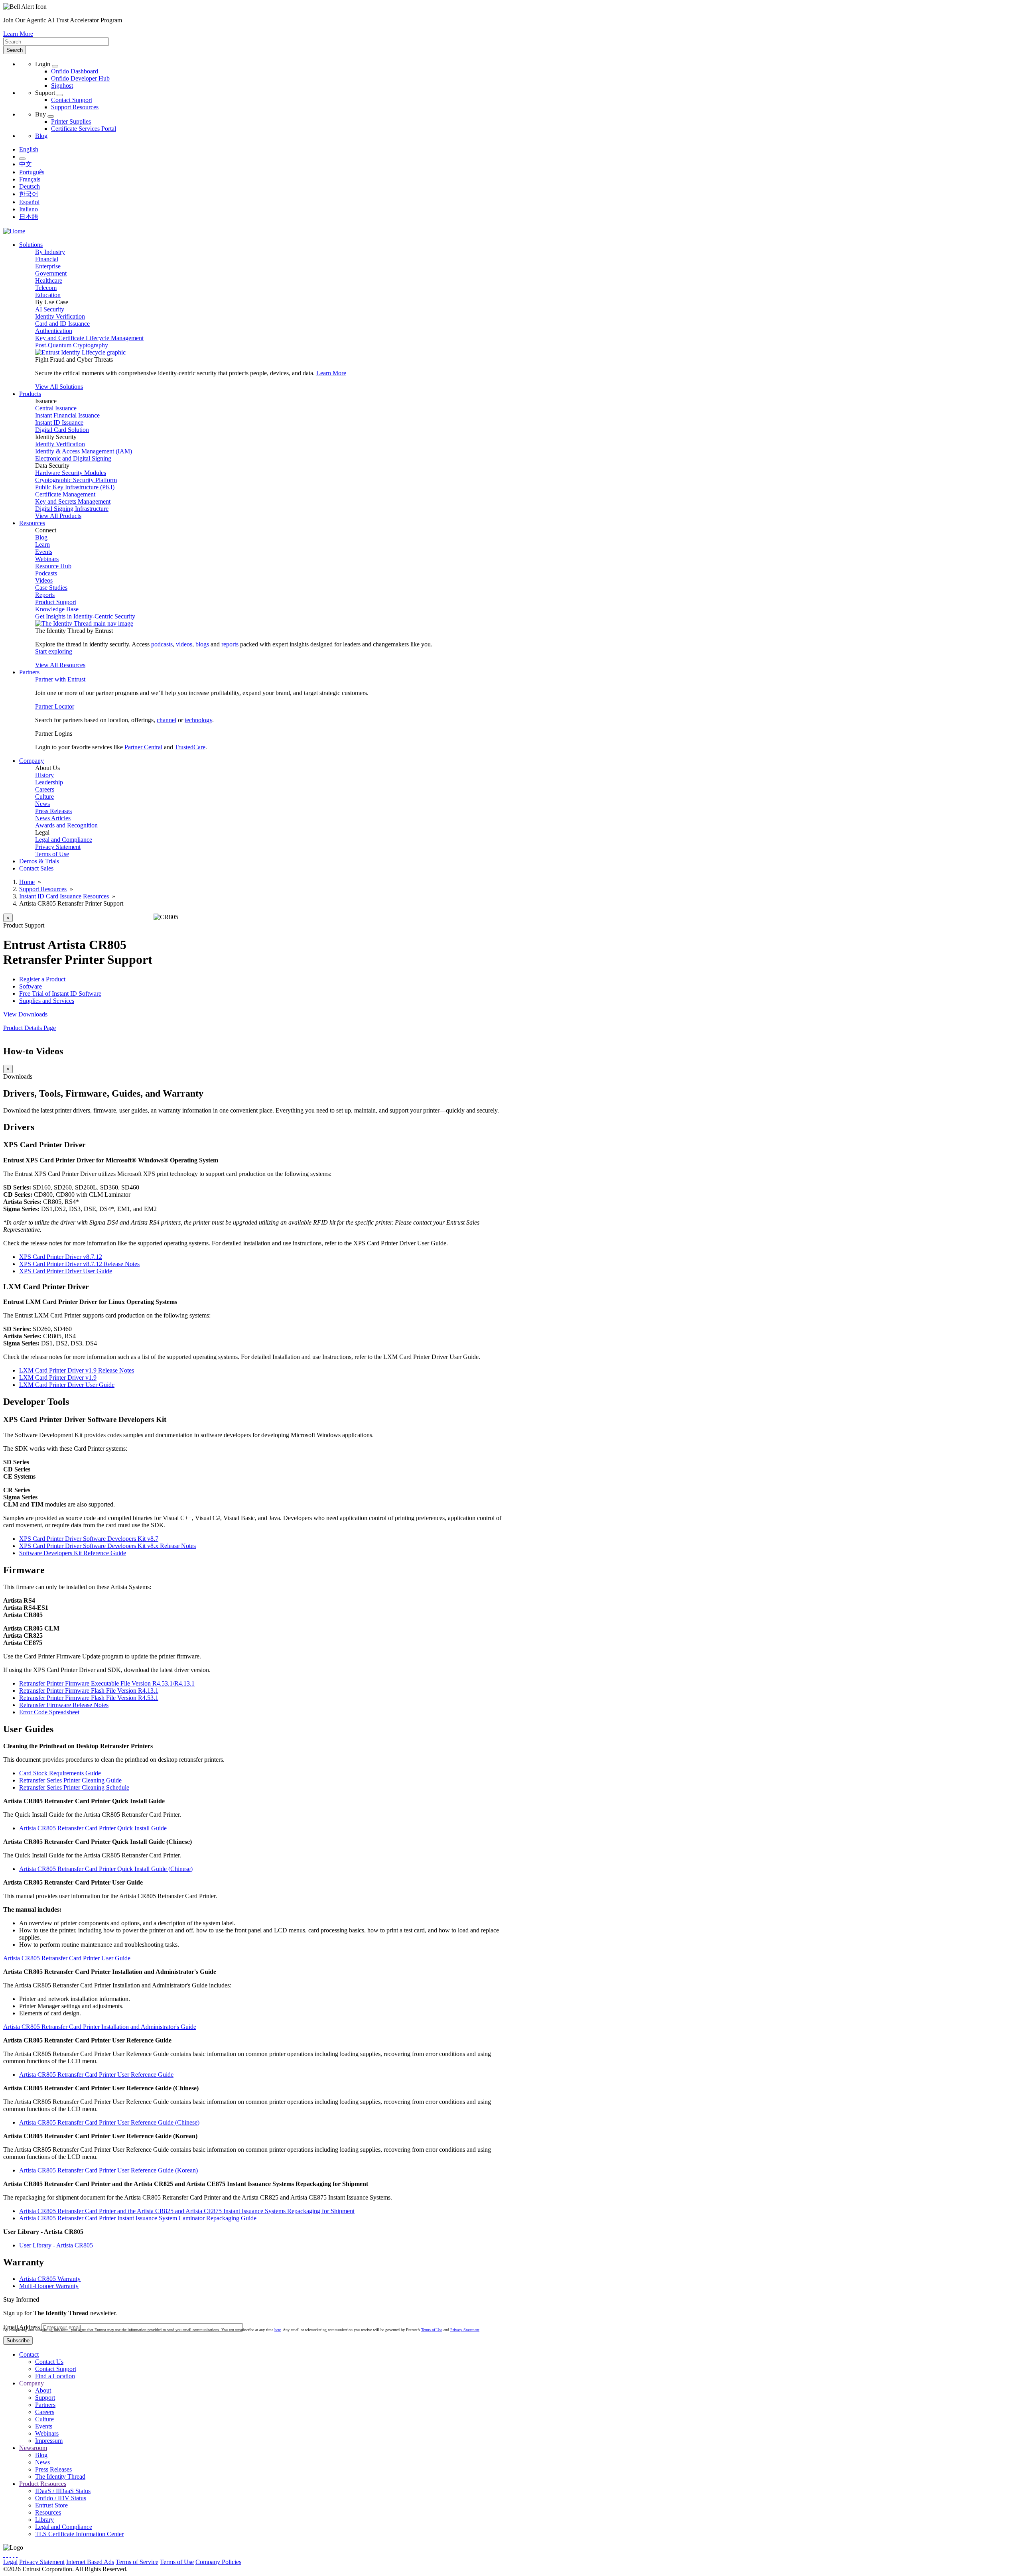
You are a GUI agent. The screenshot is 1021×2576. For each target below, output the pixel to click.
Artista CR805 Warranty (50, 2279)
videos (184, 644)
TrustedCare (190, 747)
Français (30, 179)
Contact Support (72, 100)
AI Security (50, 309)
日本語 (29, 217)
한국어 (29, 194)
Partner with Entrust (60, 679)
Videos (44, 580)
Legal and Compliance (64, 840)
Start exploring (54, 651)
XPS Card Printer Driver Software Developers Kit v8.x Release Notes (107, 1546)
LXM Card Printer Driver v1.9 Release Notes (77, 1370)
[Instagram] (10, 2555)
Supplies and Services (47, 1001)
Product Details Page (30, 1028)
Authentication (54, 331)
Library (44, 2520)
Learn (42, 545)
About (43, 2390)
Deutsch (30, 186)
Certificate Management (65, 494)
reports (230, 644)
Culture (44, 797)
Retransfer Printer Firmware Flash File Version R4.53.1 (89, 1698)
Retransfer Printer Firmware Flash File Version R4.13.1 (89, 1691)
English (29, 149)
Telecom (46, 288)
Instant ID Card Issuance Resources (64, 896)
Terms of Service (137, 2562)
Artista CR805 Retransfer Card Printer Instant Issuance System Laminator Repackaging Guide (138, 2218)
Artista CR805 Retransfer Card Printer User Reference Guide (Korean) (108, 2170)
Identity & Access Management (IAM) (84, 451)
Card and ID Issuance (62, 324)
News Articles (53, 818)
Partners (45, 2405)
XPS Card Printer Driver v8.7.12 (61, 1257)
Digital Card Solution (62, 430)
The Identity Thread (60, 2477)
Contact (29, 2354)
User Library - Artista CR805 (56, 2245)
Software (31, 986)
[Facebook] (7, 2555)
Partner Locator (55, 706)
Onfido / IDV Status (61, 2498)
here (278, 2330)
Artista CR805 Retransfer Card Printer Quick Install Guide (93, 1828)
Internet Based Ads (90, 2562)
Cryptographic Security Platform (76, 480)
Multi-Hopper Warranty (49, 2286)
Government (51, 273)
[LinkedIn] (14, 2555)
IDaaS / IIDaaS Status (63, 2491)
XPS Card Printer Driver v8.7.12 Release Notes (79, 1264)
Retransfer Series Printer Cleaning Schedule (74, 1787)
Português (32, 172)
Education (48, 295)
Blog (41, 136)
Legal (10, 2562)
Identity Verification (60, 316)
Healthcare (49, 281)
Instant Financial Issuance (67, 415)
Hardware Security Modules (71, 473)
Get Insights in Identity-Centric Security (85, 616)
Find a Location (55, 2376)
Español (29, 202)
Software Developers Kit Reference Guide (73, 1553)
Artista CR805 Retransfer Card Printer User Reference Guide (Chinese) (109, 2122)
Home (27, 882)
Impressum (49, 2441)
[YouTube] (17, 2555)
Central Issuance (56, 408)
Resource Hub (53, 566)
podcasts (162, 644)
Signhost (62, 86)
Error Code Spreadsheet (49, 1712)
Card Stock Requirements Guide (60, 1773)
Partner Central (143, 747)
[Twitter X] (4, 2555)
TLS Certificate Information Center (79, 2534)
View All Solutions (59, 387)
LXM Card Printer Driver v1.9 (58, 1378)
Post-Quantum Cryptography (72, 345)
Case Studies (51, 588)
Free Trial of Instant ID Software (60, 994)
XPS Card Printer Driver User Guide (66, 1271)
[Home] (14, 231)
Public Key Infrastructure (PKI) (75, 487)
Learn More (18, 34)
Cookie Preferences (267, 2562)
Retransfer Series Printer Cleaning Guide (70, 1780)
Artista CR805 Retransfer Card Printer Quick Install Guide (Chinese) (106, 1869)
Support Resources (75, 107)
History (44, 775)
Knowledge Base (57, 609)
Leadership (49, 782)
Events (44, 552)
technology (198, 720)
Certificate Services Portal (84, 129)
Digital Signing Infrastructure (72, 509)
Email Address (22, 2327)
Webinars (47, 559)
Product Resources (43, 2484)
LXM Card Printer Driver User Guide (67, 1385)
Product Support (56, 602)
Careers (45, 789)
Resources (48, 2512)
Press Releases (53, 811)
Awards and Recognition (66, 825)
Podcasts (46, 573)
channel (167, 720)
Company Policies (218, 2562)
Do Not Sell (309, 2562)
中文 (26, 164)
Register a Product (42, 979)
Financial (47, 259)
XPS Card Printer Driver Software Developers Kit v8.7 (89, 1539)
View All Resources (60, 665)
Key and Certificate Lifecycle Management (89, 338)
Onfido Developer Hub (80, 78)
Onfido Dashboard (75, 71)
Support (45, 2398)
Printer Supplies (71, 121)
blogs (202, 644)
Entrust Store (51, 2505)
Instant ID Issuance (59, 422)
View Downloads (25, 1014)
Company (32, 2383)
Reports (45, 595)
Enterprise (48, 266)
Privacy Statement (58, 847)
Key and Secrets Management (73, 501)
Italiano (29, 209)
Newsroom (33, 2448)
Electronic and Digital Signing (73, 458)
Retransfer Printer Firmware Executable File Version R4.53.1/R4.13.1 (107, 1683)
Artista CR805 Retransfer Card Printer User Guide (67, 1958)
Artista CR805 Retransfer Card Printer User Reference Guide (96, 2075)
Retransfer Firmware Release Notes (64, 1705)
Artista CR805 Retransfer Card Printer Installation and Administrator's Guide (100, 2027)
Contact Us (49, 2362)
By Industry (50, 252)
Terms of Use (52, 854)
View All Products (58, 516)
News (42, 804)
